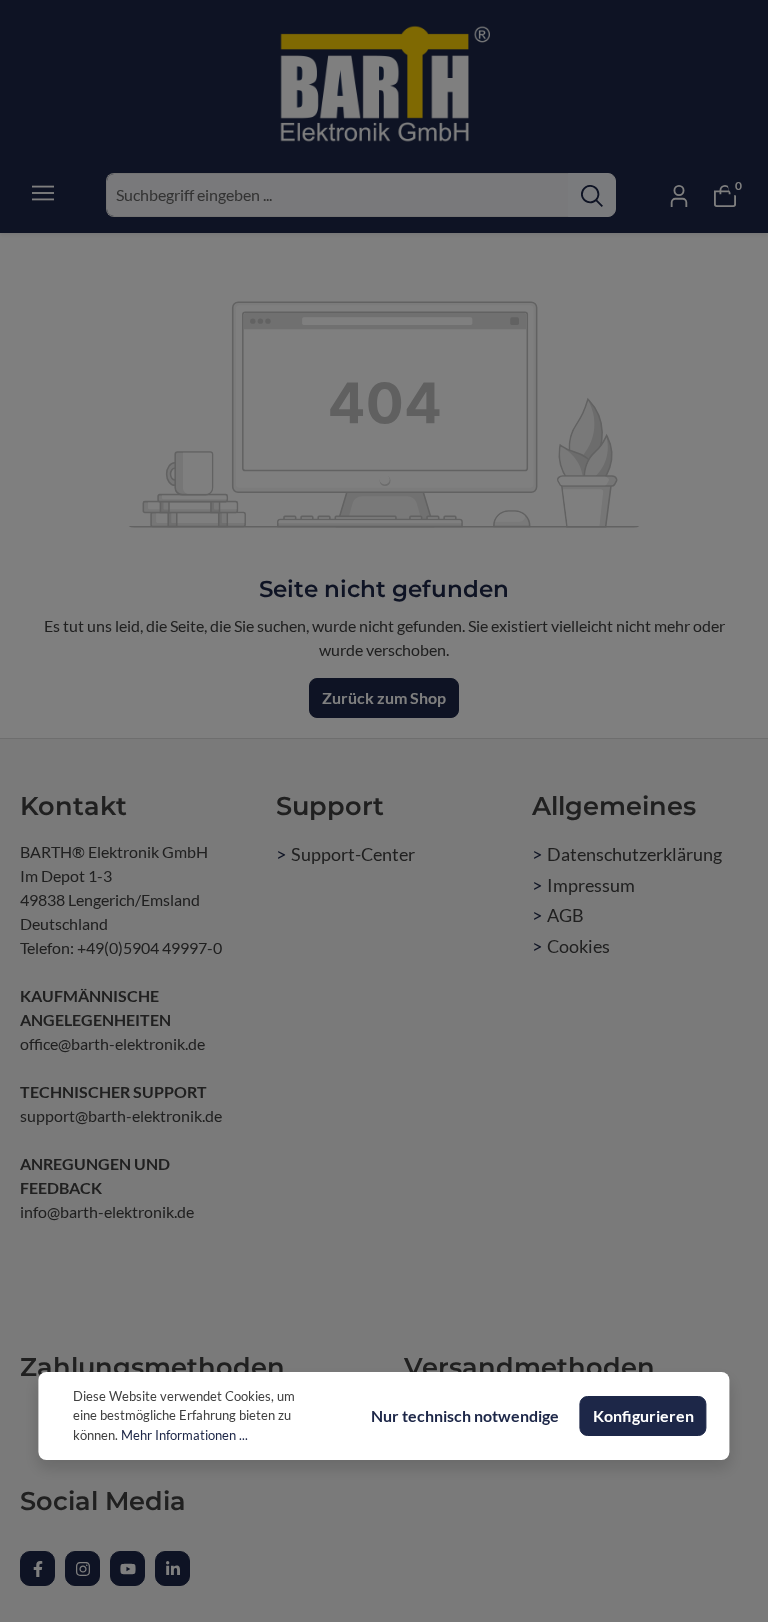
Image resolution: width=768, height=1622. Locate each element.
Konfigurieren (643, 1415)
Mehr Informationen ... (184, 1435)
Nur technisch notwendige (465, 1415)
